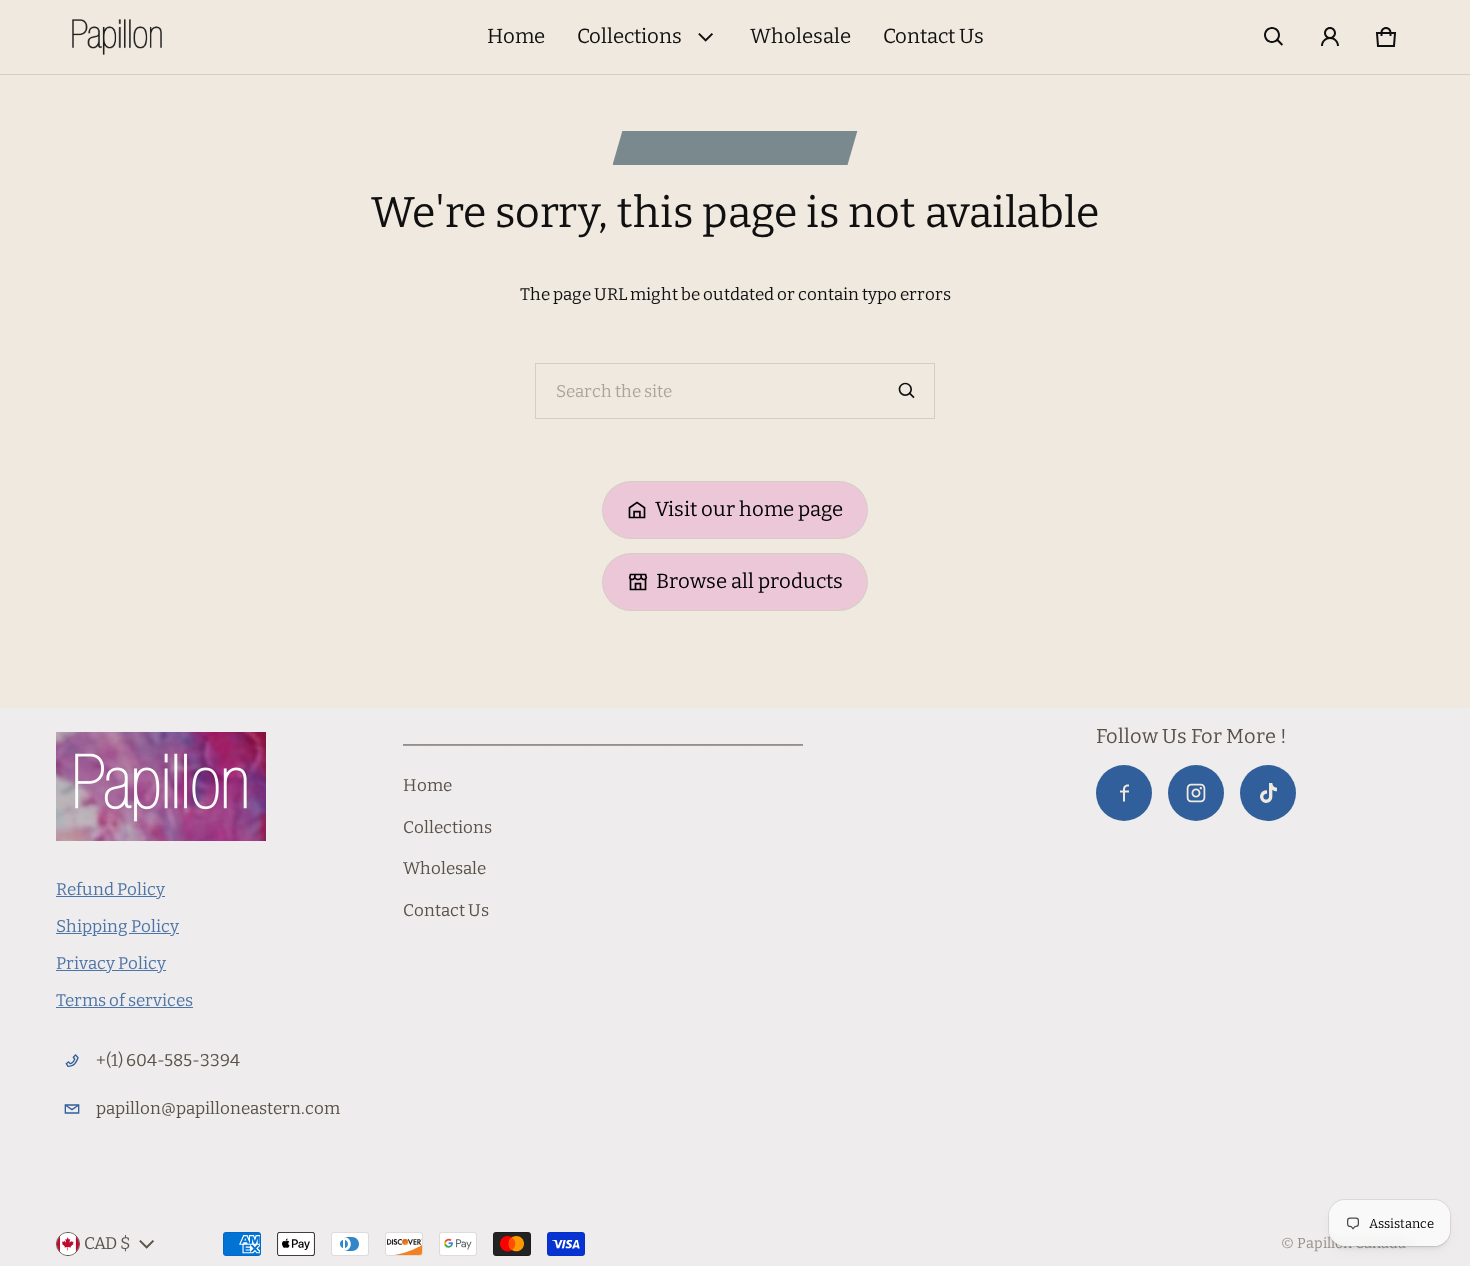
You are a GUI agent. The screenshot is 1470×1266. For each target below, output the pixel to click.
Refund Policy (110, 889)
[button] (1274, 37)
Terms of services (124, 1000)
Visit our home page (749, 509)
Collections (629, 36)
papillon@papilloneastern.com (218, 1108)
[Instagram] (1196, 793)
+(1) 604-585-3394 (168, 1060)
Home (516, 36)
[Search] (907, 391)
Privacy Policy (111, 963)
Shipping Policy (117, 926)
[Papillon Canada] (117, 37)
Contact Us (933, 36)
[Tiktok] (1268, 793)
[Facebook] (1124, 793)
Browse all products (749, 581)
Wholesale (800, 36)
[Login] (1330, 37)
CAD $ (107, 1243)
